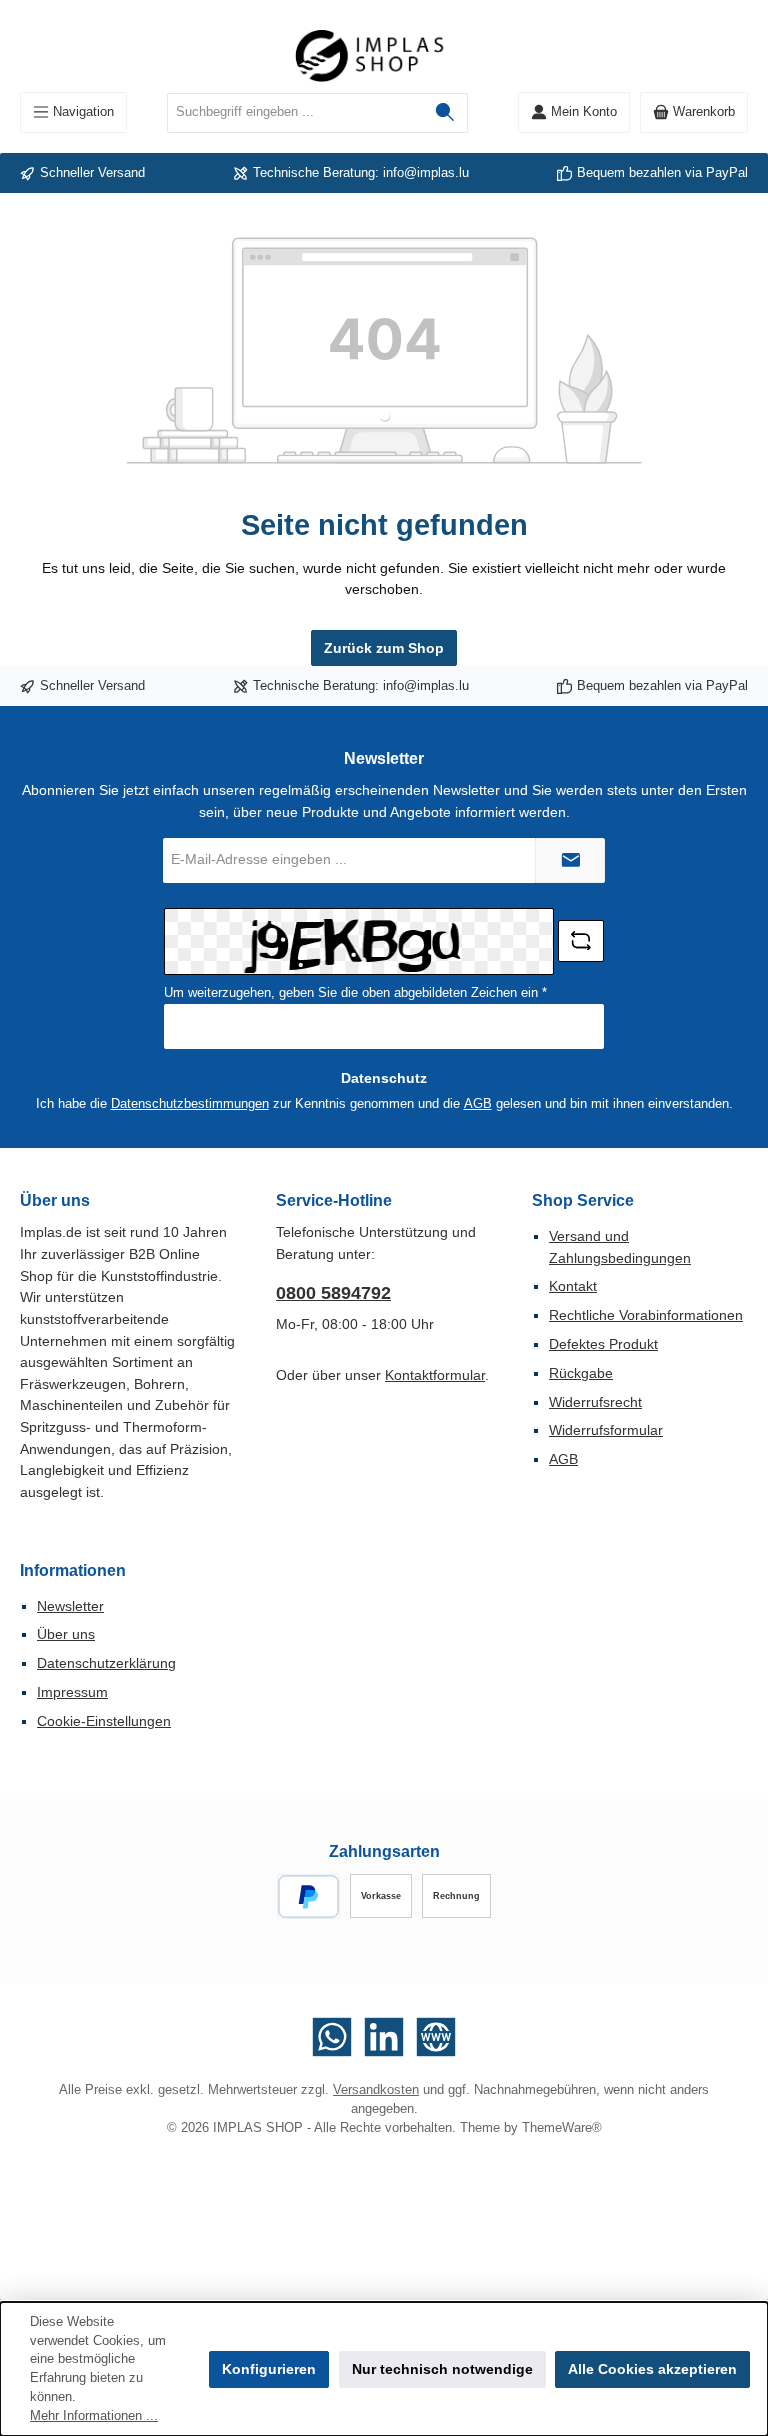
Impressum (72, 1692)
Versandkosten (376, 2090)
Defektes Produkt (603, 1344)
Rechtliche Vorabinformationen (646, 1315)
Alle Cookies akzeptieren (652, 2369)
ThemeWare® (562, 2128)
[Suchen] (445, 113)
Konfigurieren (269, 2369)
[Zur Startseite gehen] (384, 56)
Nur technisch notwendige (442, 2369)
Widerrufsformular (606, 1430)
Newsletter (70, 1606)
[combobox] (295, 113)
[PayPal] (308, 1896)
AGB (478, 1104)
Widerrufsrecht (595, 1402)
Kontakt (573, 1286)
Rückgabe (581, 1373)
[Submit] (570, 860)
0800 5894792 (333, 1293)
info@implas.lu (426, 173)
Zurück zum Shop (384, 648)
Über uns (66, 1634)
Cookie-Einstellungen (104, 1721)
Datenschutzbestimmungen (190, 1104)
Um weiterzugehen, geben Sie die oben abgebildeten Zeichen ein (355, 993)
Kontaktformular (435, 1375)
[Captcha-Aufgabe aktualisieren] (581, 941)
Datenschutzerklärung (106, 1663)
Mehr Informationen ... (94, 2416)
